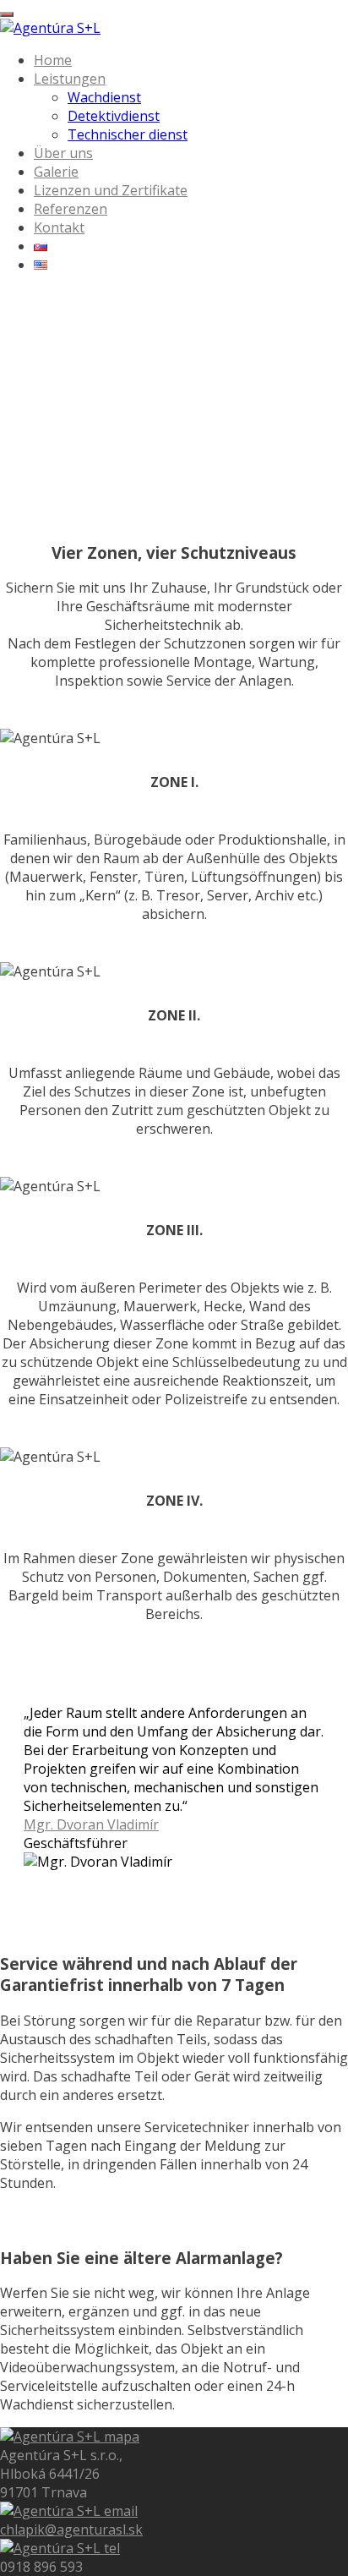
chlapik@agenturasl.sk (71, 2530)
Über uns (63, 153)
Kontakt (59, 227)
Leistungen (70, 79)
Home (53, 60)
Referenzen (71, 209)
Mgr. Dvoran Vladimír (91, 1824)
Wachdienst (104, 97)
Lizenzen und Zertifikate (111, 190)
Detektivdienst (114, 116)
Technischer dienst (128, 134)
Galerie (56, 172)
